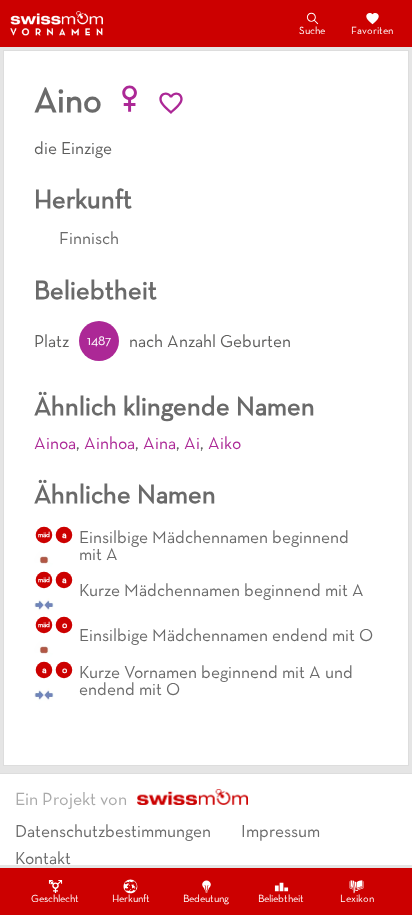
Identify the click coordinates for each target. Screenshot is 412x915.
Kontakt (43, 860)
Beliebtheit (281, 899)
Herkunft (131, 899)
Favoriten (372, 31)
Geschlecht (55, 899)
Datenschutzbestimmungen (113, 833)
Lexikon (357, 899)
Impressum (280, 833)
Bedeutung (206, 899)
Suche (312, 31)
